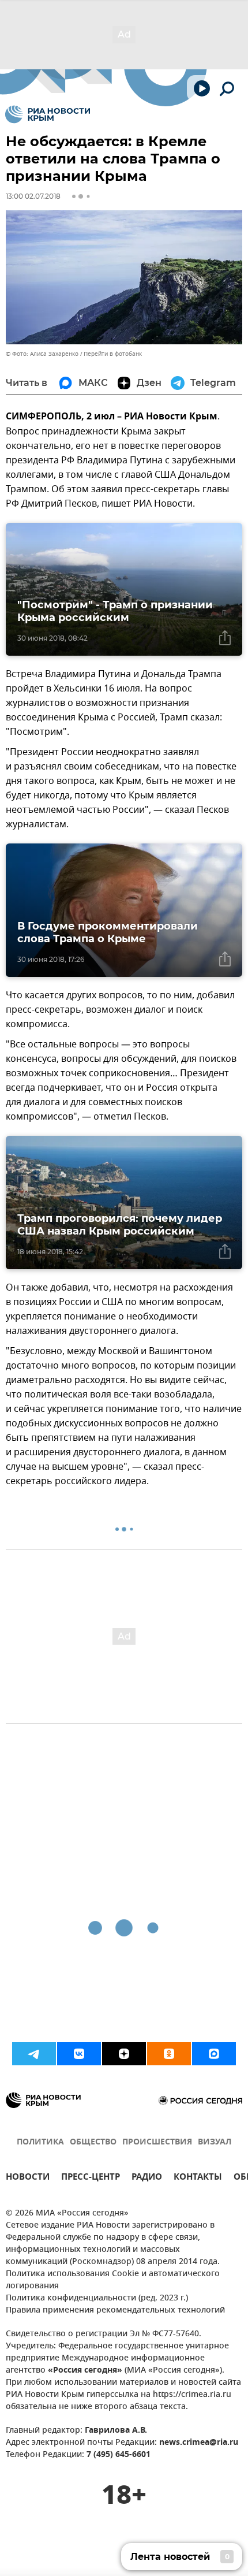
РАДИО (147, 2178)
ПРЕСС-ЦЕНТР (91, 2178)
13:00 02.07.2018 (33, 196)
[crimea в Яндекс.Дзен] (124, 2054)
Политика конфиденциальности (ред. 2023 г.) (97, 2298)
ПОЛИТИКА (40, 2142)
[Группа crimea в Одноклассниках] (169, 2054)
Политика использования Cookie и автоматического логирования (113, 2280)
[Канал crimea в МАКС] (214, 2054)
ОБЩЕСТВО (93, 2142)
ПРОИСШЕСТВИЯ (157, 2142)
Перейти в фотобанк (113, 354)
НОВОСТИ (28, 2178)
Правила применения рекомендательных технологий (115, 2311)
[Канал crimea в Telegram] (34, 2054)
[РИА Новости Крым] (48, 114)
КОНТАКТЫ (198, 2178)
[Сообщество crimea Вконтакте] (79, 2054)
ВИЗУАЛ (215, 2142)
